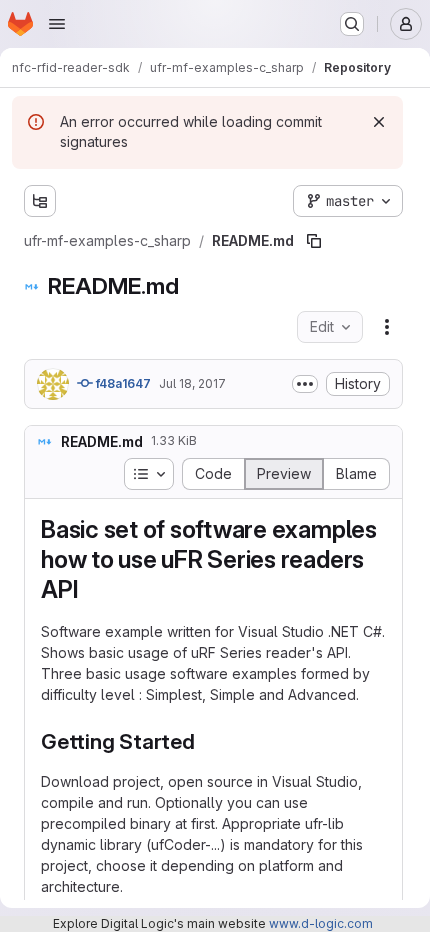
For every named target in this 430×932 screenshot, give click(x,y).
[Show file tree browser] (40, 201)
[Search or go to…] (352, 24)
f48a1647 (122, 383)
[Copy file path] (314, 241)
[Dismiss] (379, 122)
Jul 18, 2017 (192, 383)
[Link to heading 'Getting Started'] (206, 741)
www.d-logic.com (321, 923)
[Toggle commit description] (305, 384)
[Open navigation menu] (57, 24)
